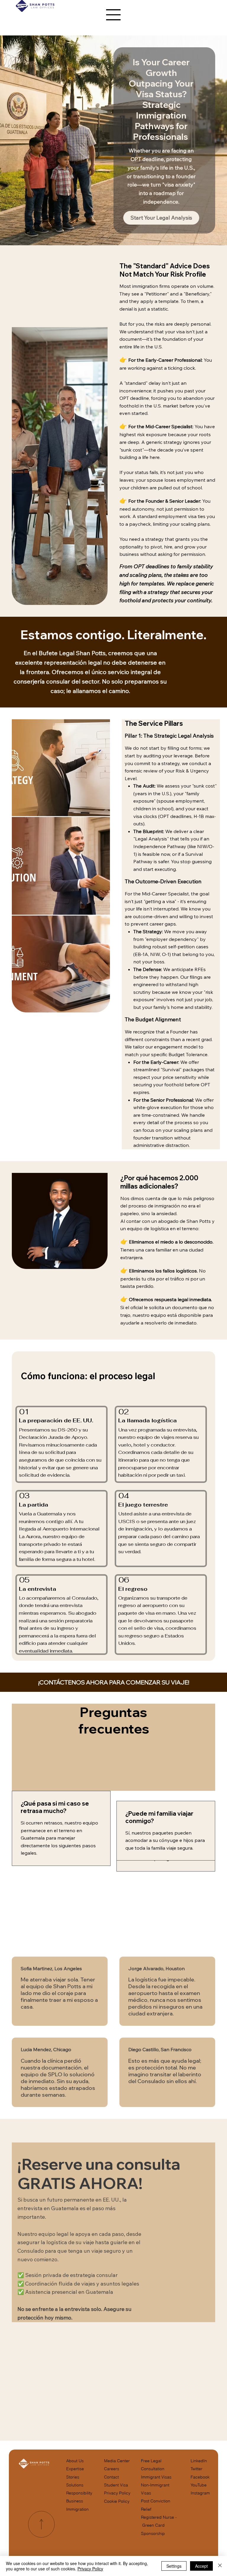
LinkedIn (199, 2461)
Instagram (200, 2493)
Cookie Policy (117, 2501)
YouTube (199, 2485)
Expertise (75, 2469)
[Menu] (113, 15)
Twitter (197, 2469)
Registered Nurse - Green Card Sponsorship (159, 2525)
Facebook (200, 2477)
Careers (112, 2469)
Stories (73, 2477)
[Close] (220, 2566)
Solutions (75, 2485)
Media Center (117, 2461)
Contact (111, 2477)
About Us (75, 2461)
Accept (201, 2566)
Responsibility (79, 2493)
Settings (174, 2566)
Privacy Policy (117, 2493)
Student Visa (116, 2485)
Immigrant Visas (156, 2477)
